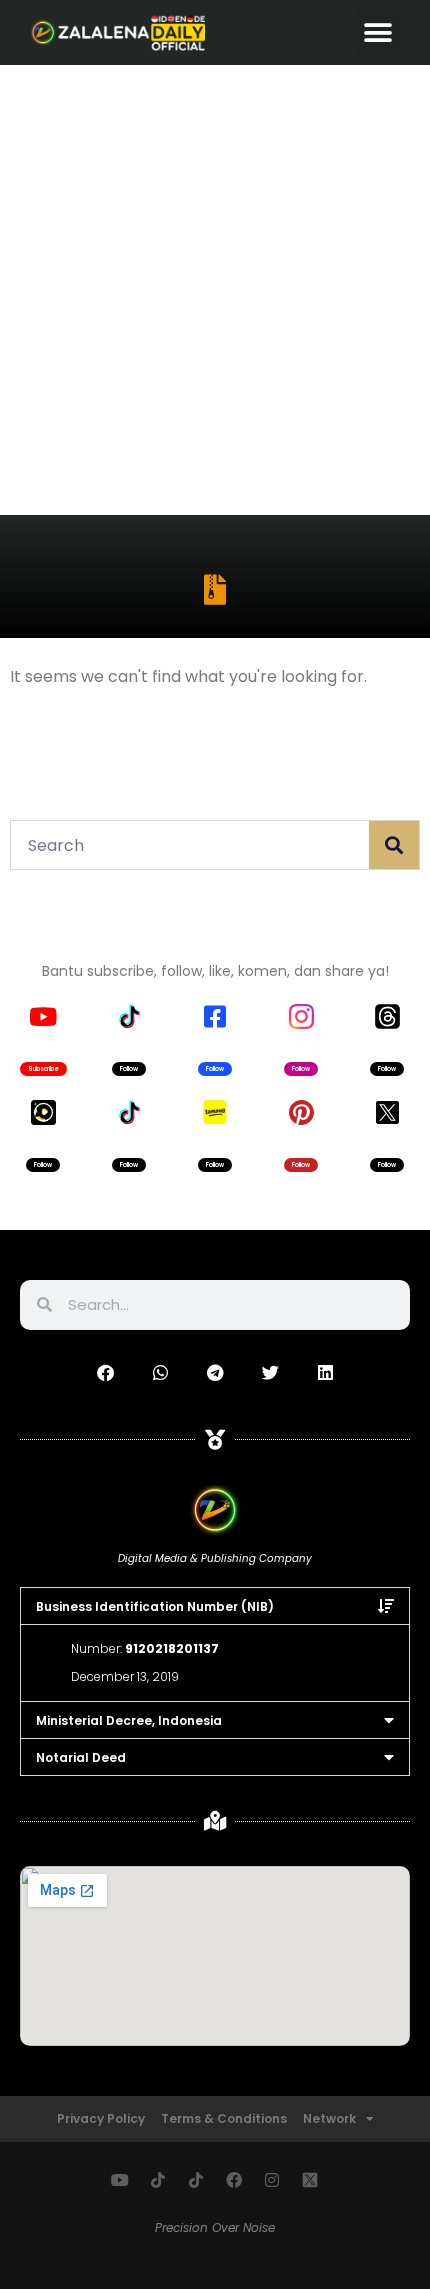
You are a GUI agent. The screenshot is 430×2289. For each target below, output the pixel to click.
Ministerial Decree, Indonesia (129, 1720)
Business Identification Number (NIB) (155, 1606)
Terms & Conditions (224, 2118)
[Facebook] (234, 2180)
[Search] (394, 845)
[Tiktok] (158, 2180)
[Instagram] (272, 2180)
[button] (377, 32)
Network (329, 2118)
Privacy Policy (101, 2118)
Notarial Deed (81, 1757)
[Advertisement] (215, 290)
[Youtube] (120, 2180)
